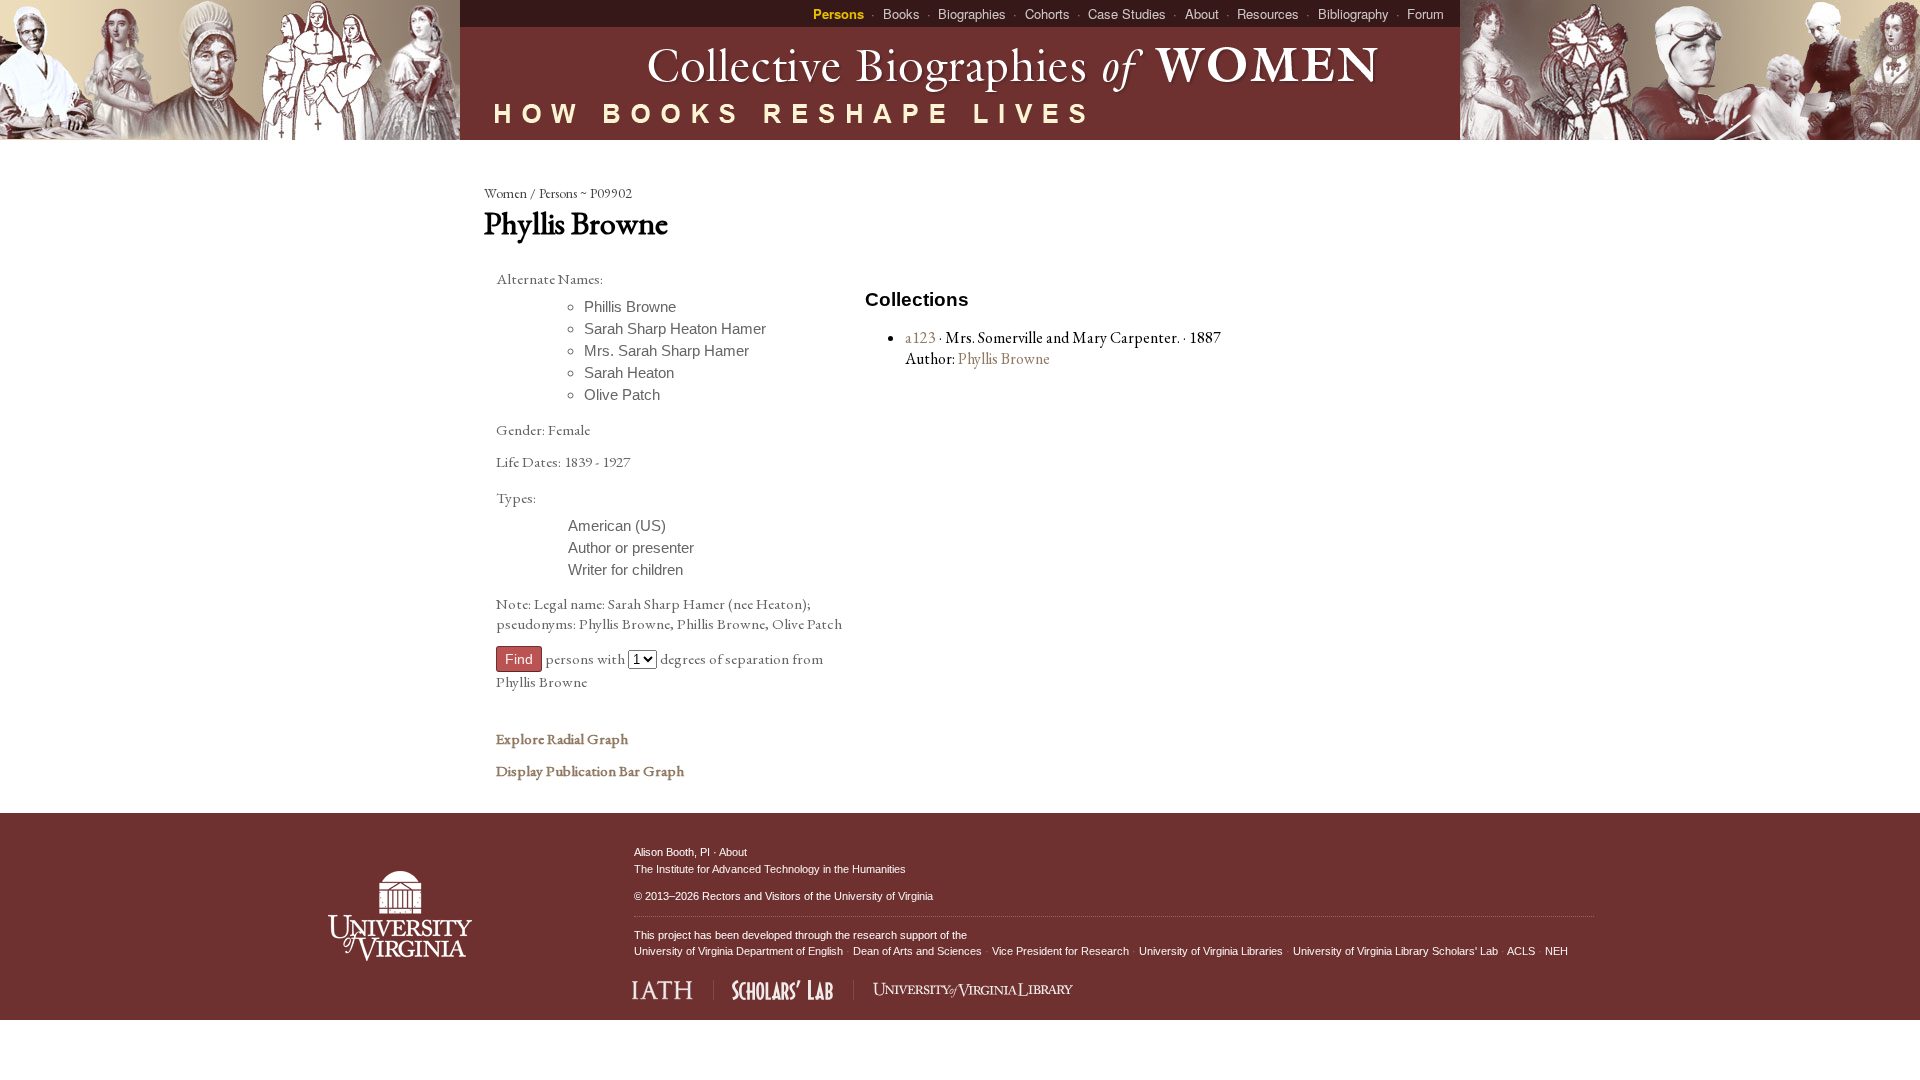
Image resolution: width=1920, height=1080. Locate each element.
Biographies (972, 13)
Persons (838, 13)
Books (901, 13)
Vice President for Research (1060, 951)
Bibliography (1353, 13)
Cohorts (1047, 13)
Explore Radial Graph (562, 739)
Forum (1425, 13)
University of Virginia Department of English (738, 951)
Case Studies (1127, 13)
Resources (1268, 13)
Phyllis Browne (1004, 358)
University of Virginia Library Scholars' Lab (1395, 951)
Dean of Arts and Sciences (917, 951)
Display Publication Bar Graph (590, 771)
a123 (920, 337)
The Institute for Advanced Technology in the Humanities (770, 869)
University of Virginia (883, 896)
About (1202, 13)
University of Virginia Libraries (1211, 951)
